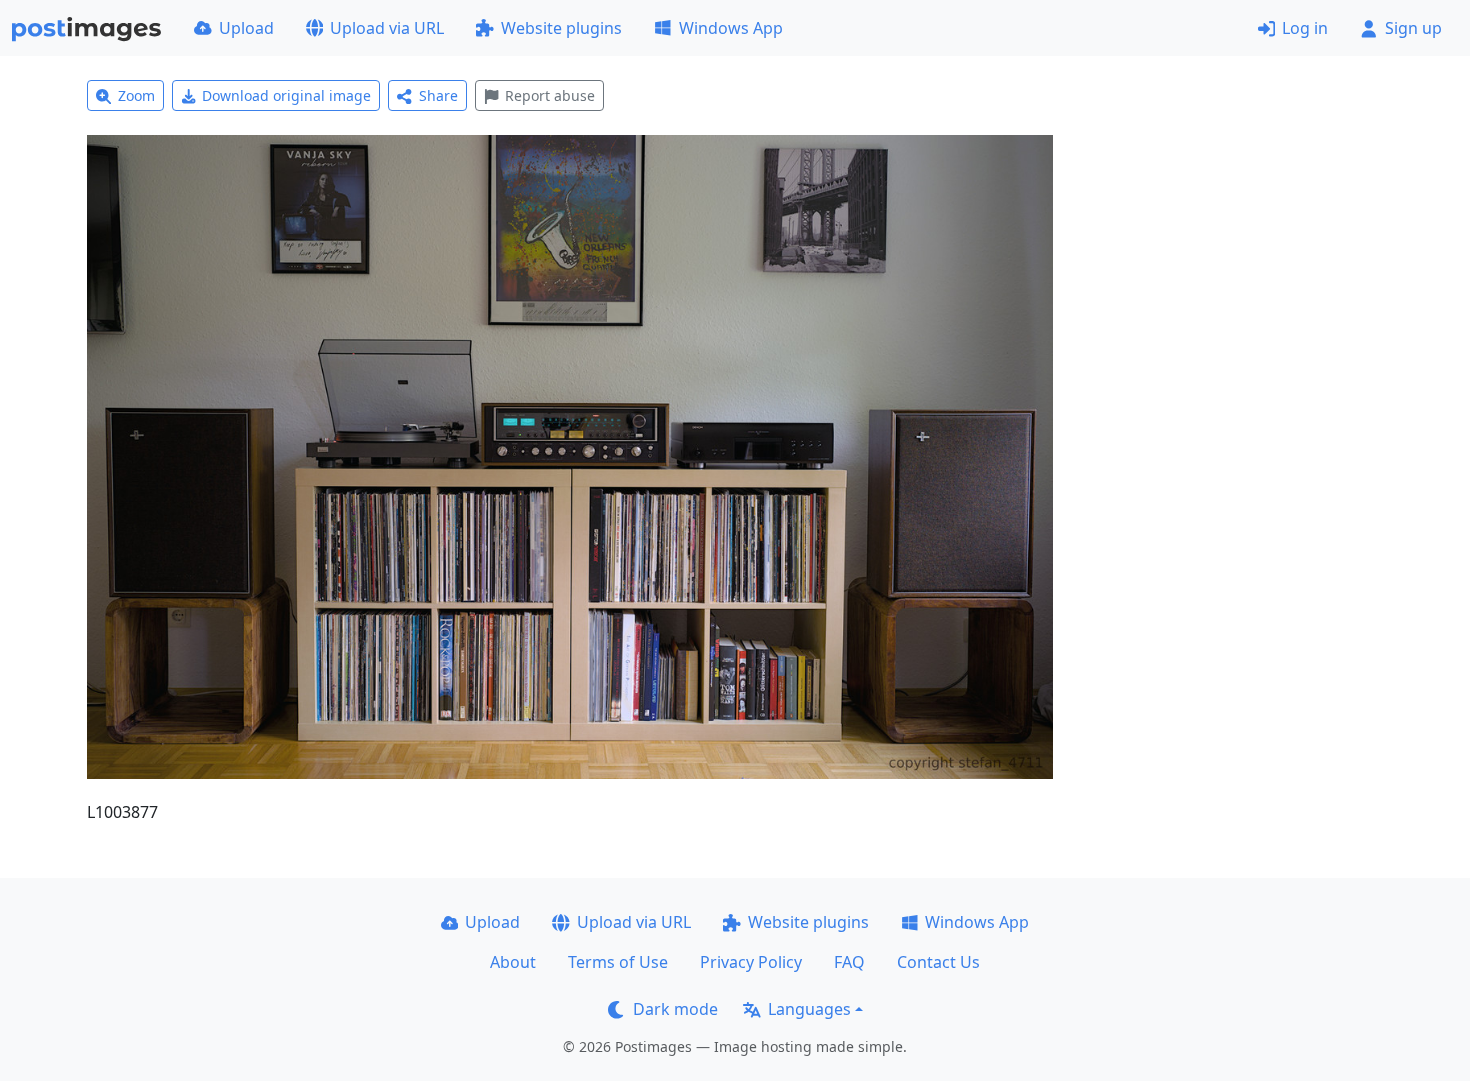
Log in (1305, 28)
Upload (246, 28)
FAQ (849, 962)
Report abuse (550, 95)
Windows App (731, 28)
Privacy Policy (751, 962)
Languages (809, 1009)
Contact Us (938, 962)
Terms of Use (618, 962)
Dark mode (675, 1009)
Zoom (136, 95)
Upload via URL (387, 28)
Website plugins (561, 28)
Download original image (286, 95)
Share (438, 95)
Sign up (1413, 28)
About (513, 962)
